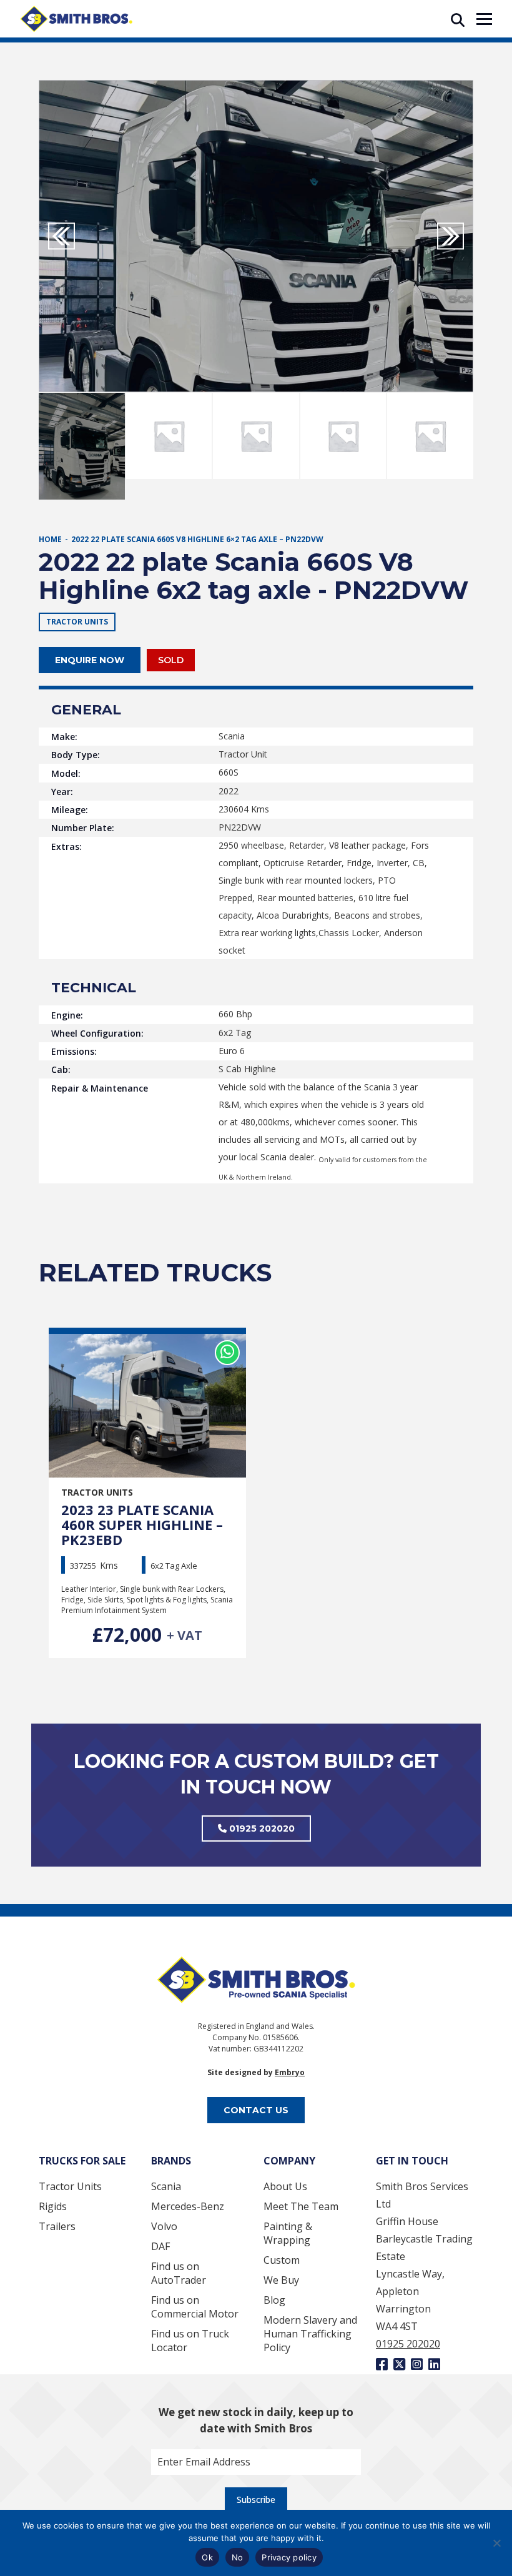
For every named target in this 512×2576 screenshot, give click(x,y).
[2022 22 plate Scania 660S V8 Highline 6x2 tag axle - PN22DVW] (256, 236)
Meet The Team (301, 2206)
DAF (160, 2246)
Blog (274, 2300)
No (238, 2557)
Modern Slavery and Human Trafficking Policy (310, 2334)
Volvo (164, 2226)
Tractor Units (70, 2186)
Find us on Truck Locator (190, 2341)
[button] (450, 236)
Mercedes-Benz (188, 2206)
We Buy (281, 2280)
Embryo (290, 2072)
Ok (207, 2557)
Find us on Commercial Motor (195, 2307)
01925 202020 (261, 1828)
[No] (496, 2543)
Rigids (53, 2206)
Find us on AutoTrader (179, 2273)
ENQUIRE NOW (90, 660)
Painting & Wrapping (288, 2233)
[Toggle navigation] (484, 19)
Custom (282, 2260)
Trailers (57, 2226)
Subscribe (256, 2500)
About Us (285, 2186)
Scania (166, 2186)
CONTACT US (256, 2110)
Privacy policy (289, 2557)
